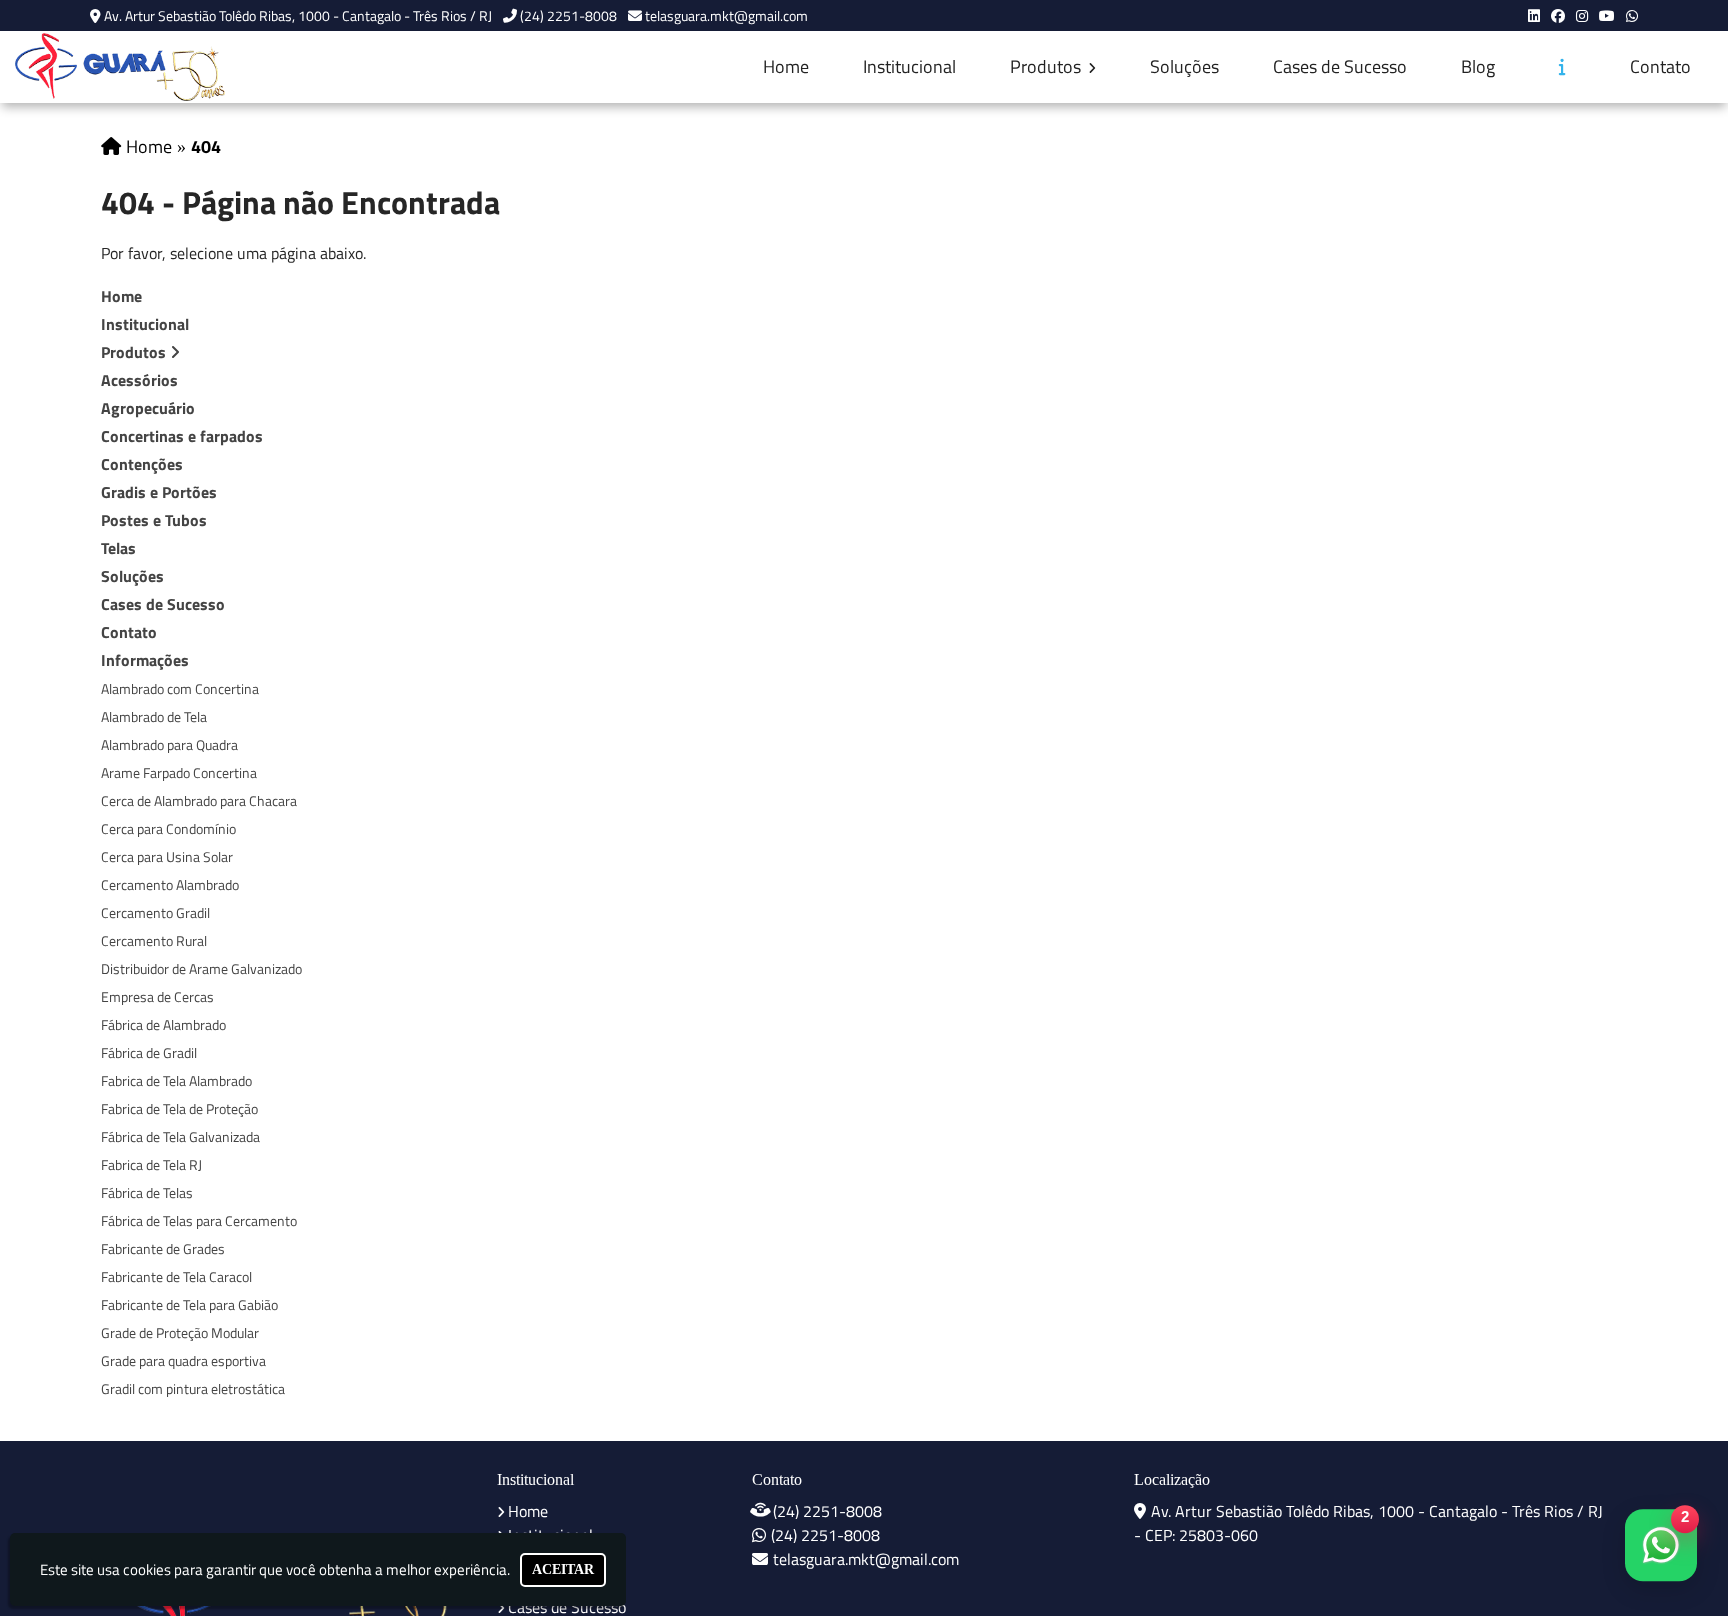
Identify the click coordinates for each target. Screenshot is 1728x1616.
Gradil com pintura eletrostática (193, 1388)
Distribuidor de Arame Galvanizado (201, 968)
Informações (145, 660)
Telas (118, 548)
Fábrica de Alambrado (163, 1024)
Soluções (1184, 66)
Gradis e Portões (159, 492)
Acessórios (139, 380)
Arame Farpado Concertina (179, 772)
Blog (1478, 66)
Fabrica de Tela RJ (151, 1164)
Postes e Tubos (154, 520)
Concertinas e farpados (182, 436)
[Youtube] (1607, 15)
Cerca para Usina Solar (167, 856)
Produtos (1047, 66)
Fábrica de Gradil (149, 1052)
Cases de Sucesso (1340, 66)
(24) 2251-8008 (568, 15)
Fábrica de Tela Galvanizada (180, 1136)
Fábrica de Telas (147, 1192)
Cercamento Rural (154, 940)
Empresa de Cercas (157, 996)
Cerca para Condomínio (168, 828)
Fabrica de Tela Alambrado (176, 1080)
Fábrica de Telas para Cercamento (199, 1220)
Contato (1660, 66)
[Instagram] (1582, 15)
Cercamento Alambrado (170, 884)
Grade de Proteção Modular (180, 1332)
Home (786, 66)
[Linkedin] (1534, 15)
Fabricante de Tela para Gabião (189, 1304)
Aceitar (563, 1569)
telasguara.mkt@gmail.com (726, 15)
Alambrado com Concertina (180, 688)
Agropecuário (148, 408)
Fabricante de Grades (163, 1248)
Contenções (142, 464)
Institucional (909, 66)
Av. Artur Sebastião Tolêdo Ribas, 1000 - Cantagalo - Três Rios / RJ (298, 15)
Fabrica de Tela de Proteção (179, 1108)
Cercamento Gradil (155, 912)
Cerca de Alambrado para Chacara (199, 800)
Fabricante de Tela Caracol (176, 1276)
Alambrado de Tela (154, 716)
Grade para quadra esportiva (183, 1360)
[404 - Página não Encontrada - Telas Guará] (120, 67)
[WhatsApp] (1632, 15)
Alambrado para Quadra (169, 744)
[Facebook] (1558, 15)
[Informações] (1562, 67)
